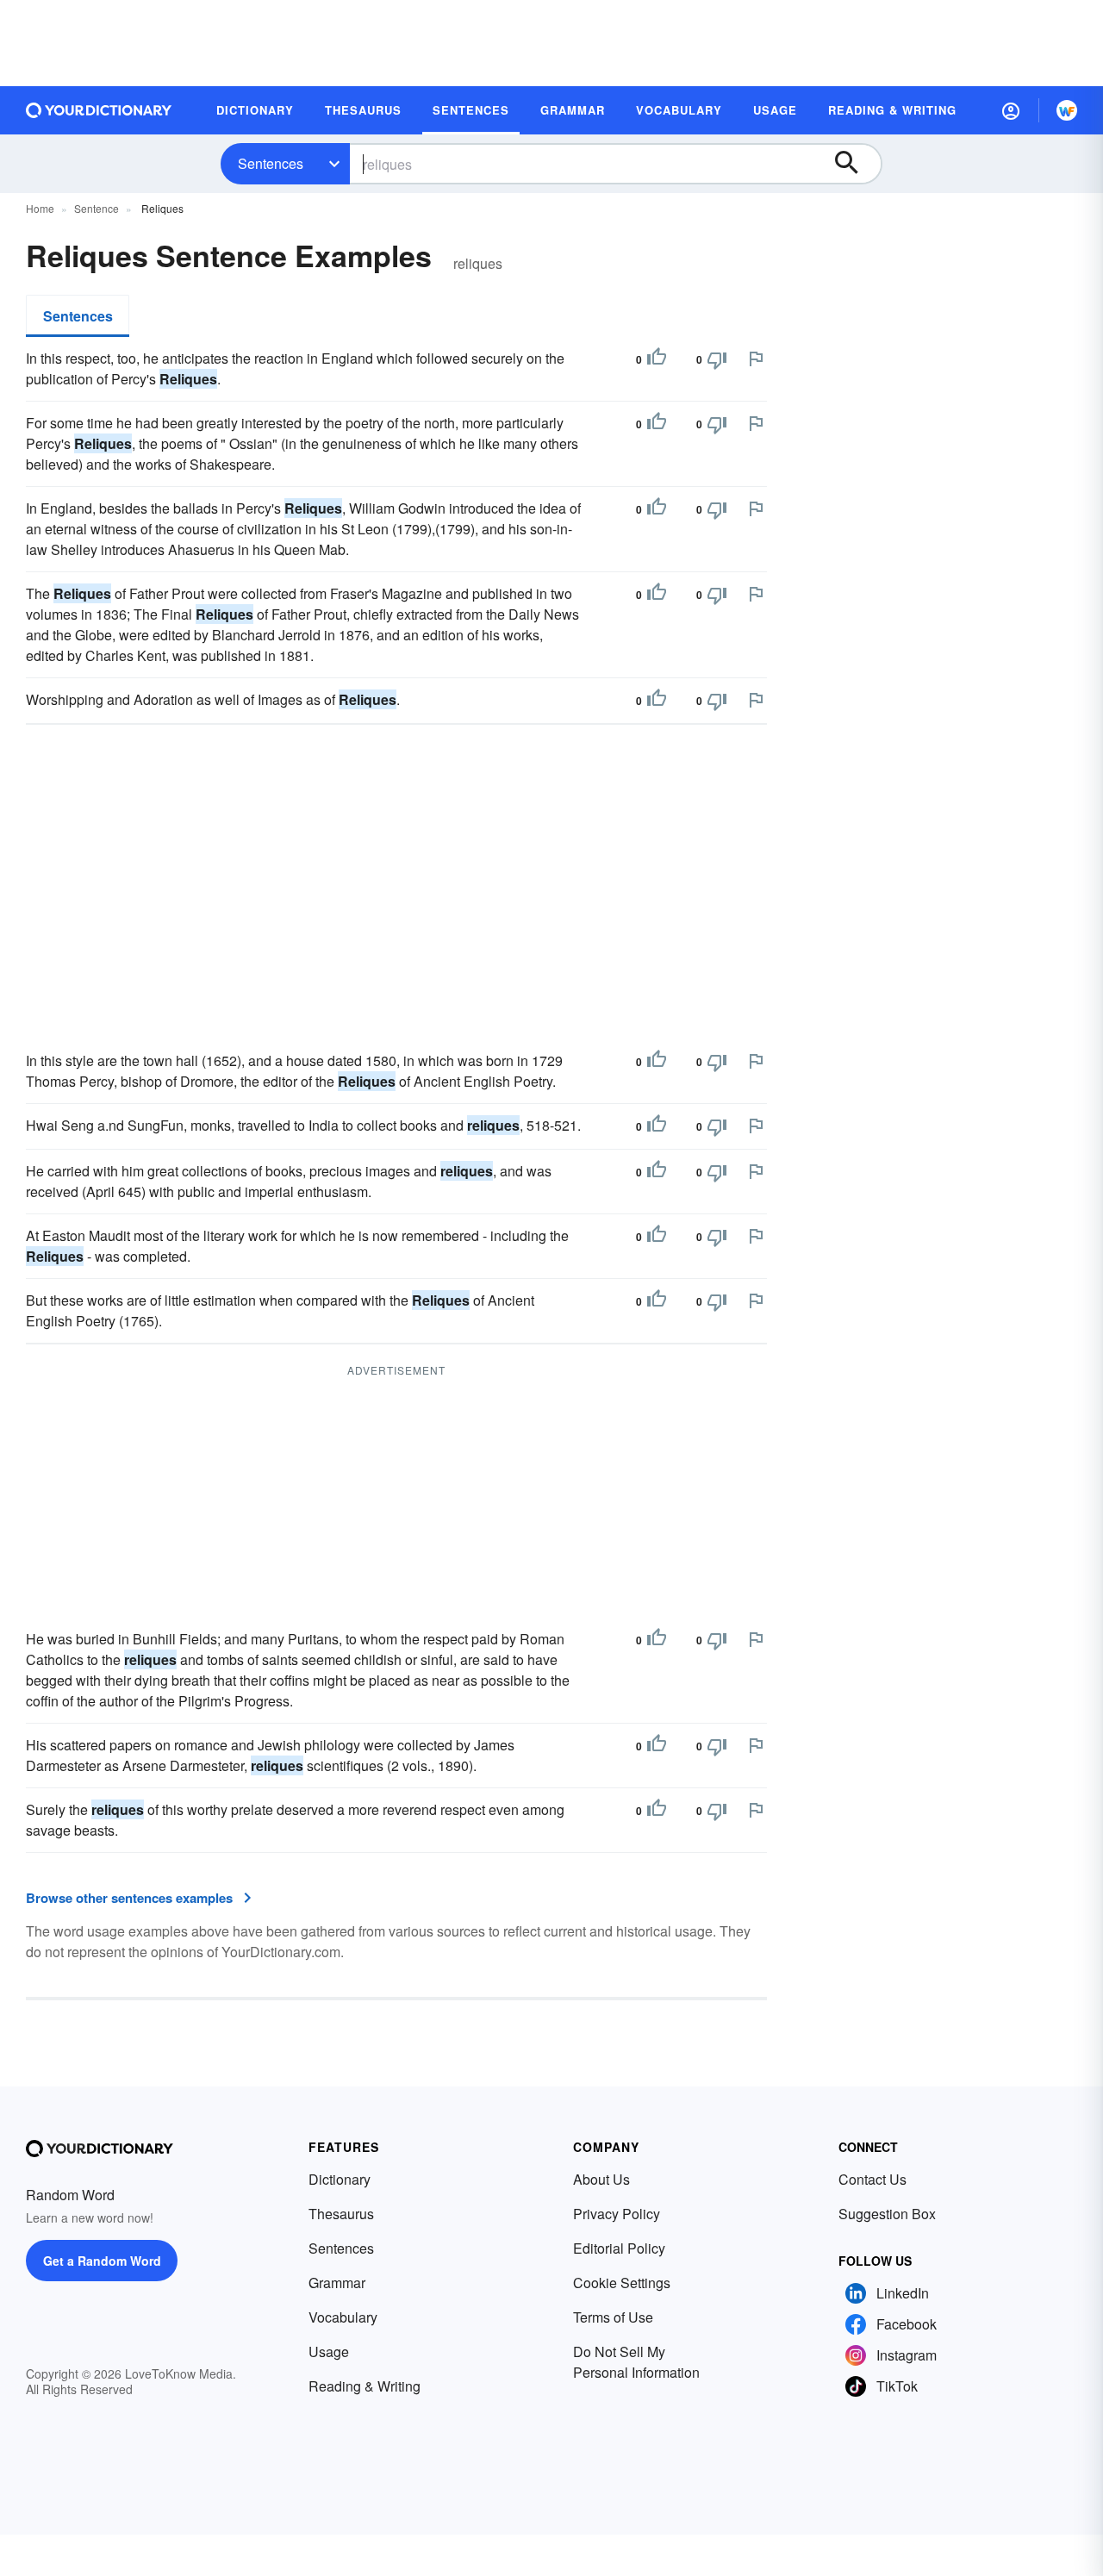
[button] (1011, 110)
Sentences (271, 163)
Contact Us (872, 2179)
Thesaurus (341, 2214)
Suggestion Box (887, 2214)
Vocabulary (343, 2317)
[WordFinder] (1067, 110)
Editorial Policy (619, 2248)
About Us (601, 2179)
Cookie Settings (622, 2283)
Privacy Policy (617, 2214)
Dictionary (340, 2179)
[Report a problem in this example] (756, 359)
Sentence (97, 208)
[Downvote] (717, 359)
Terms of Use (613, 2317)
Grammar (337, 2283)
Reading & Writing (365, 2386)
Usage (329, 2351)
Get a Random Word (102, 2261)
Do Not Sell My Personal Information (636, 2362)
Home (40, 208)
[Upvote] (657, 359)
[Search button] (855, 164)
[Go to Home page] (99, 110)
